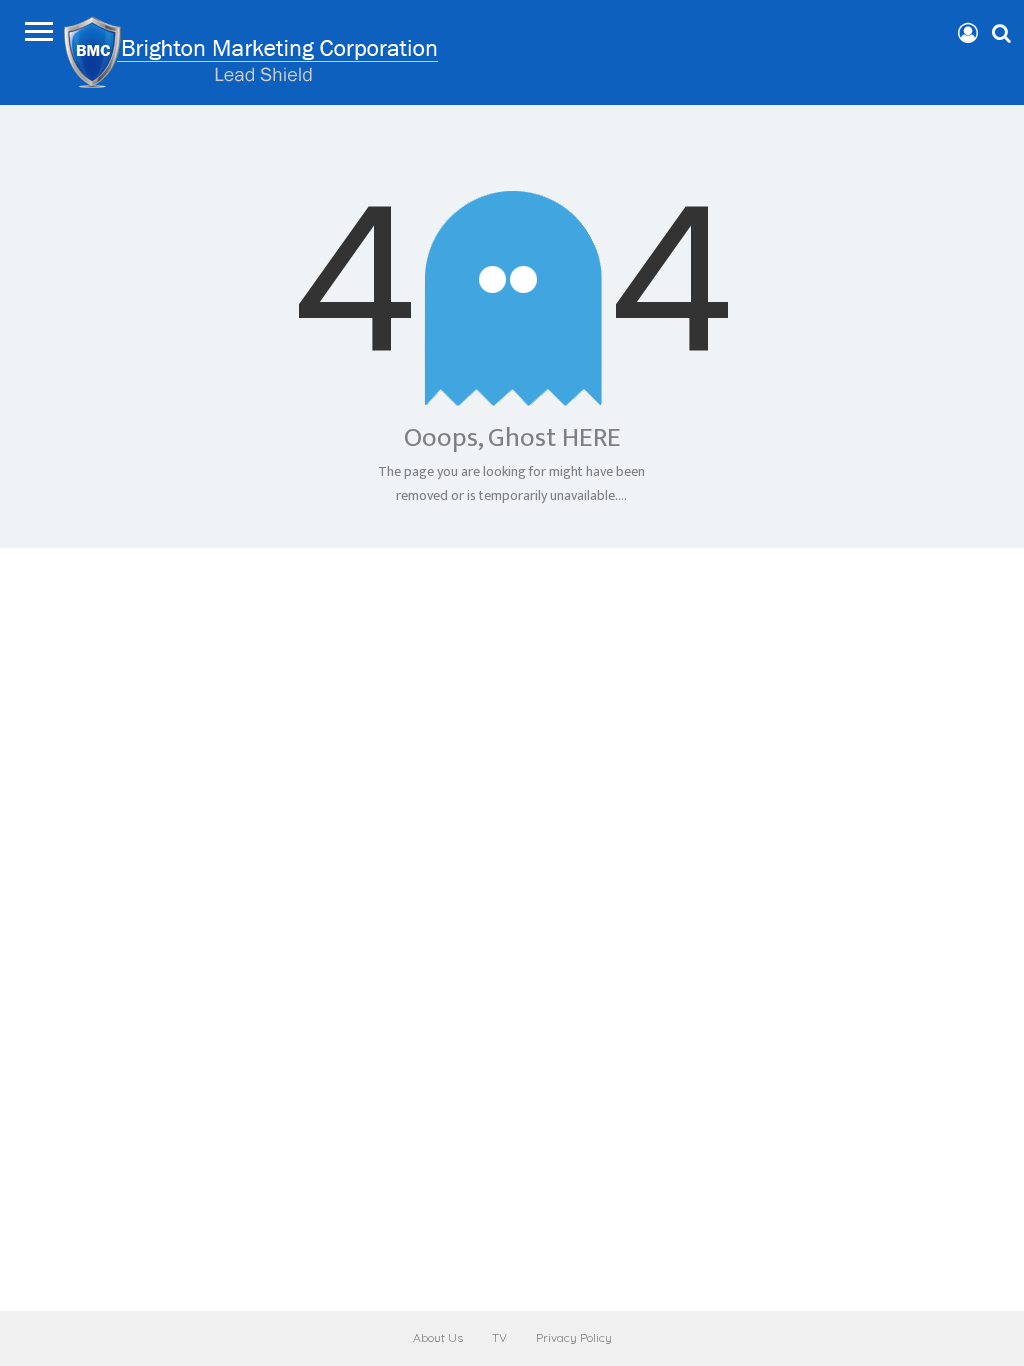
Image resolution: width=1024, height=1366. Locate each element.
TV (499, 1337)
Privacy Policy (574, 1337)
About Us (438, 1337)
